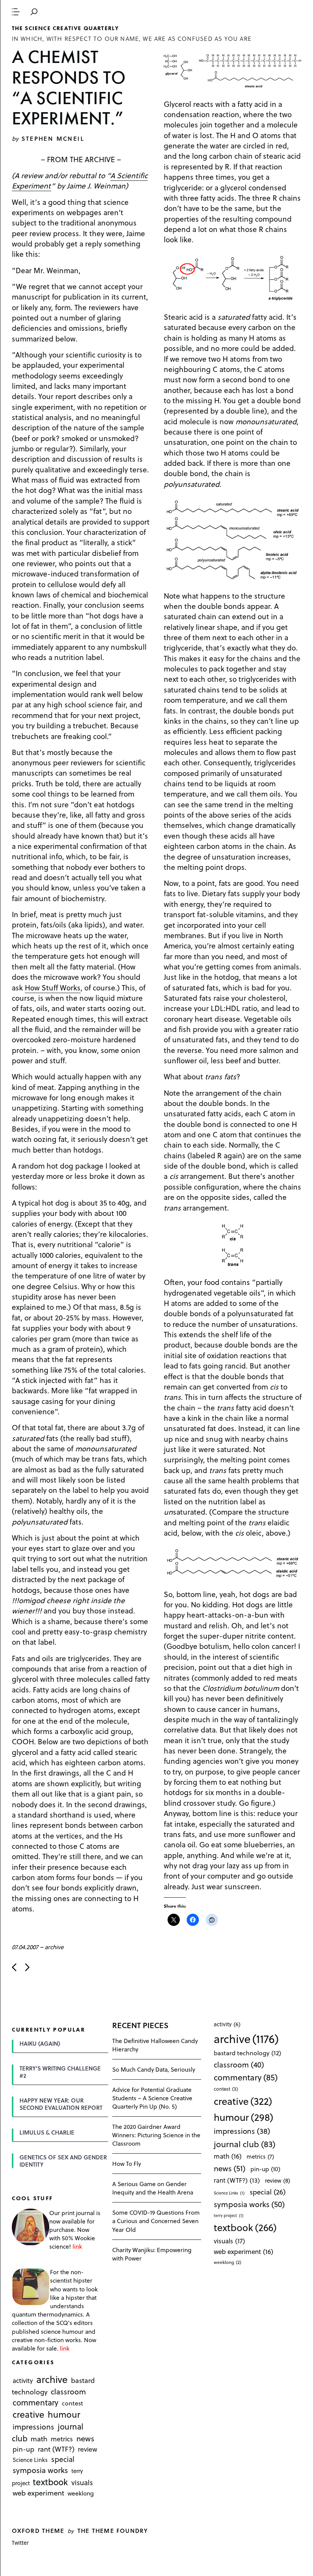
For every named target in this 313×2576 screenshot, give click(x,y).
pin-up (23, 2449)
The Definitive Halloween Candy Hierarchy (155, 2045)
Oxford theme (38, 2530)
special (63, 2459)
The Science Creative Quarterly (65, 28)
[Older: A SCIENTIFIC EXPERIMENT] (27, 1967)
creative (28, 2415)
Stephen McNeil (53, 138)
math (39, 2438)
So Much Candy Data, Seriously (154, 2069)
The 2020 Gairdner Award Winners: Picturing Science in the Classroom (156, 2135)
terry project (229, 2215)
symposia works (40, 2470)
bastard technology (248, 2053)
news (85, 2438)
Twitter (20, 2543)
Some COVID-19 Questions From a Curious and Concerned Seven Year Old (156, 2221)
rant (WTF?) (56, 2449)
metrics (62, 2439)
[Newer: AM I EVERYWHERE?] (14, 1967)
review (88, 2449)
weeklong (81, 2493)
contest (73, 2403)
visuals (82, 2482)
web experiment (38, 2493)
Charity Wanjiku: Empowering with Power (152, 2254)
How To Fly (127, 2163)
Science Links (30, 2460)
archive (54, 1947)
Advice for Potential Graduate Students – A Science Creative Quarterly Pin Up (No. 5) (152, 2098)
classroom (68, 2391)
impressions (33, 2427)
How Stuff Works (53, 987)
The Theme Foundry (113, 2530)
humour (64, 2415)
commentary (35, 2403)
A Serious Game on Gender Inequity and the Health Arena (153, 2188)
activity (23, 2380)
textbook (50, 2482)
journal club (244, 2144)
